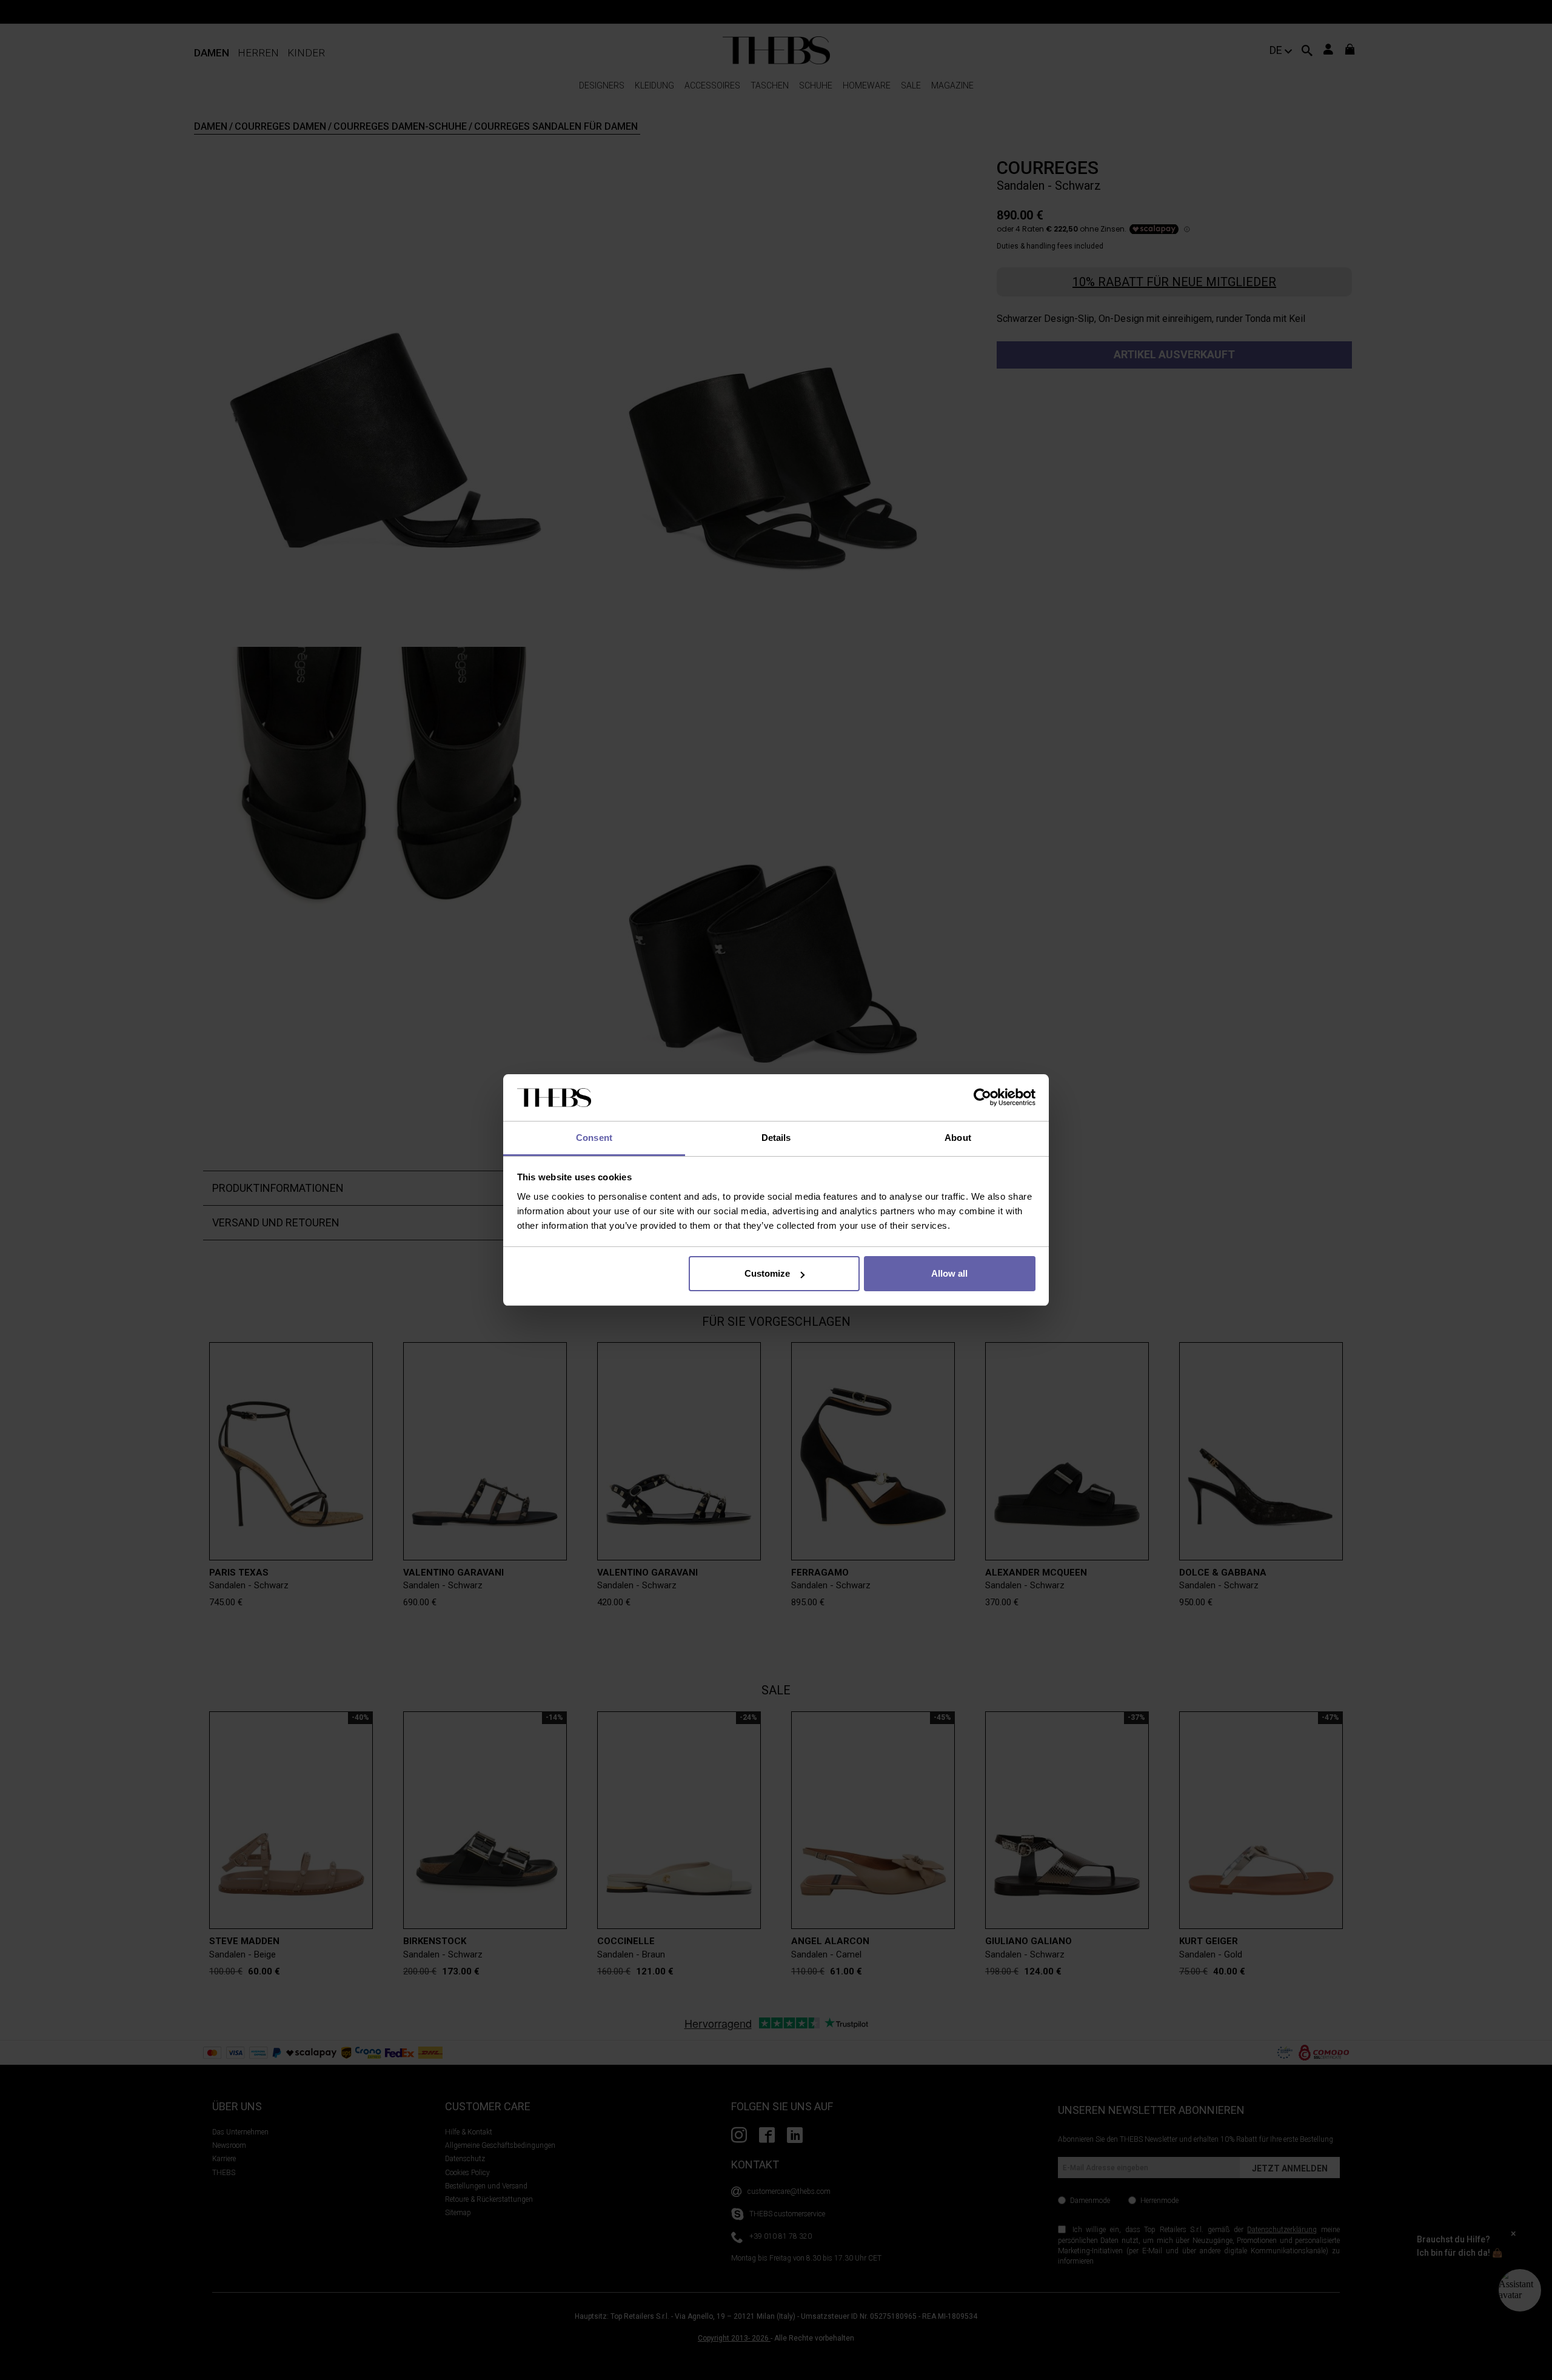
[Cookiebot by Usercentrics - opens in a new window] (982, 1098)
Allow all (949, 1273)
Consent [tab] (594, 1138)
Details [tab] (776, 1138)
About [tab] (958, 1138)
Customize (767, 1273)
